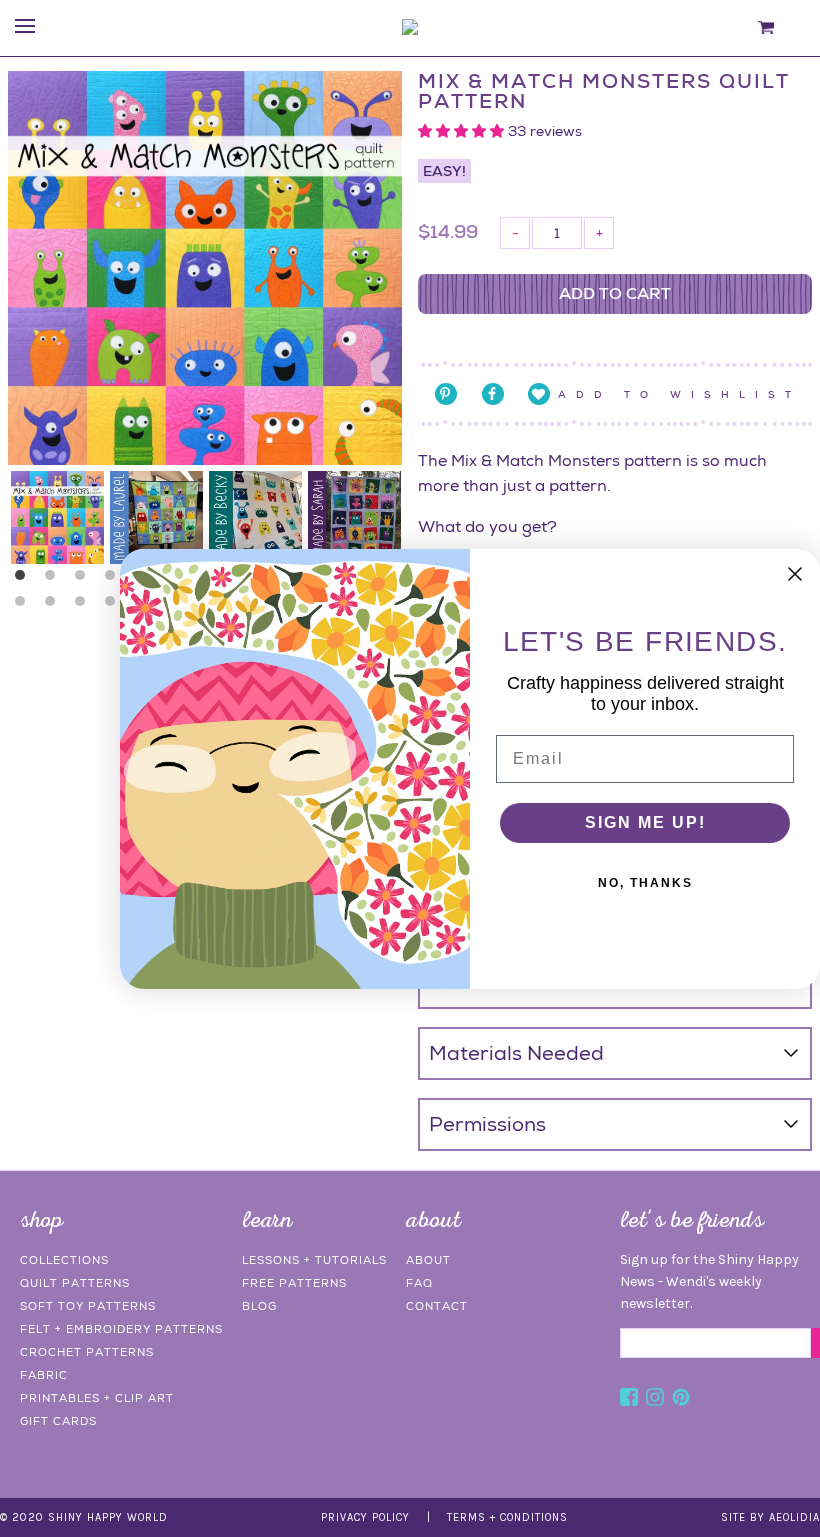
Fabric (44, 1375)
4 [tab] (115, 580)
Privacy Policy (365, 1517)
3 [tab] (85, 580)
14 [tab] (25, 606)
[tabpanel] (57, 517)
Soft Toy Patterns (88, 1306)
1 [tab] (25, 580)
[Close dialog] (795, 574)
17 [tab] (115, 606)
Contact (437, 1306)
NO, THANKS (645, 883)
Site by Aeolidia (770, 1517)
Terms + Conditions (507, 1517)
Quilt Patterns (75, 1283)
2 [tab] (55, 580)
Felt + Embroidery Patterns (121, 1329)
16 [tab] (85, 606)
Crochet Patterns (87, 1352)
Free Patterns (294, 1283)
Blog (259, 1306)
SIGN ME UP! (645, 822)
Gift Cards (58, 1421)
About (428, 1260)
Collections (64, 1260)
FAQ (419, 1283)
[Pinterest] (681, 1400)
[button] (463, 131)
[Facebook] (629, 1400)
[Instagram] (655, 1400)
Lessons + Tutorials (314, 1260)
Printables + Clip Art (97, 1398)
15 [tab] (55, 606)
